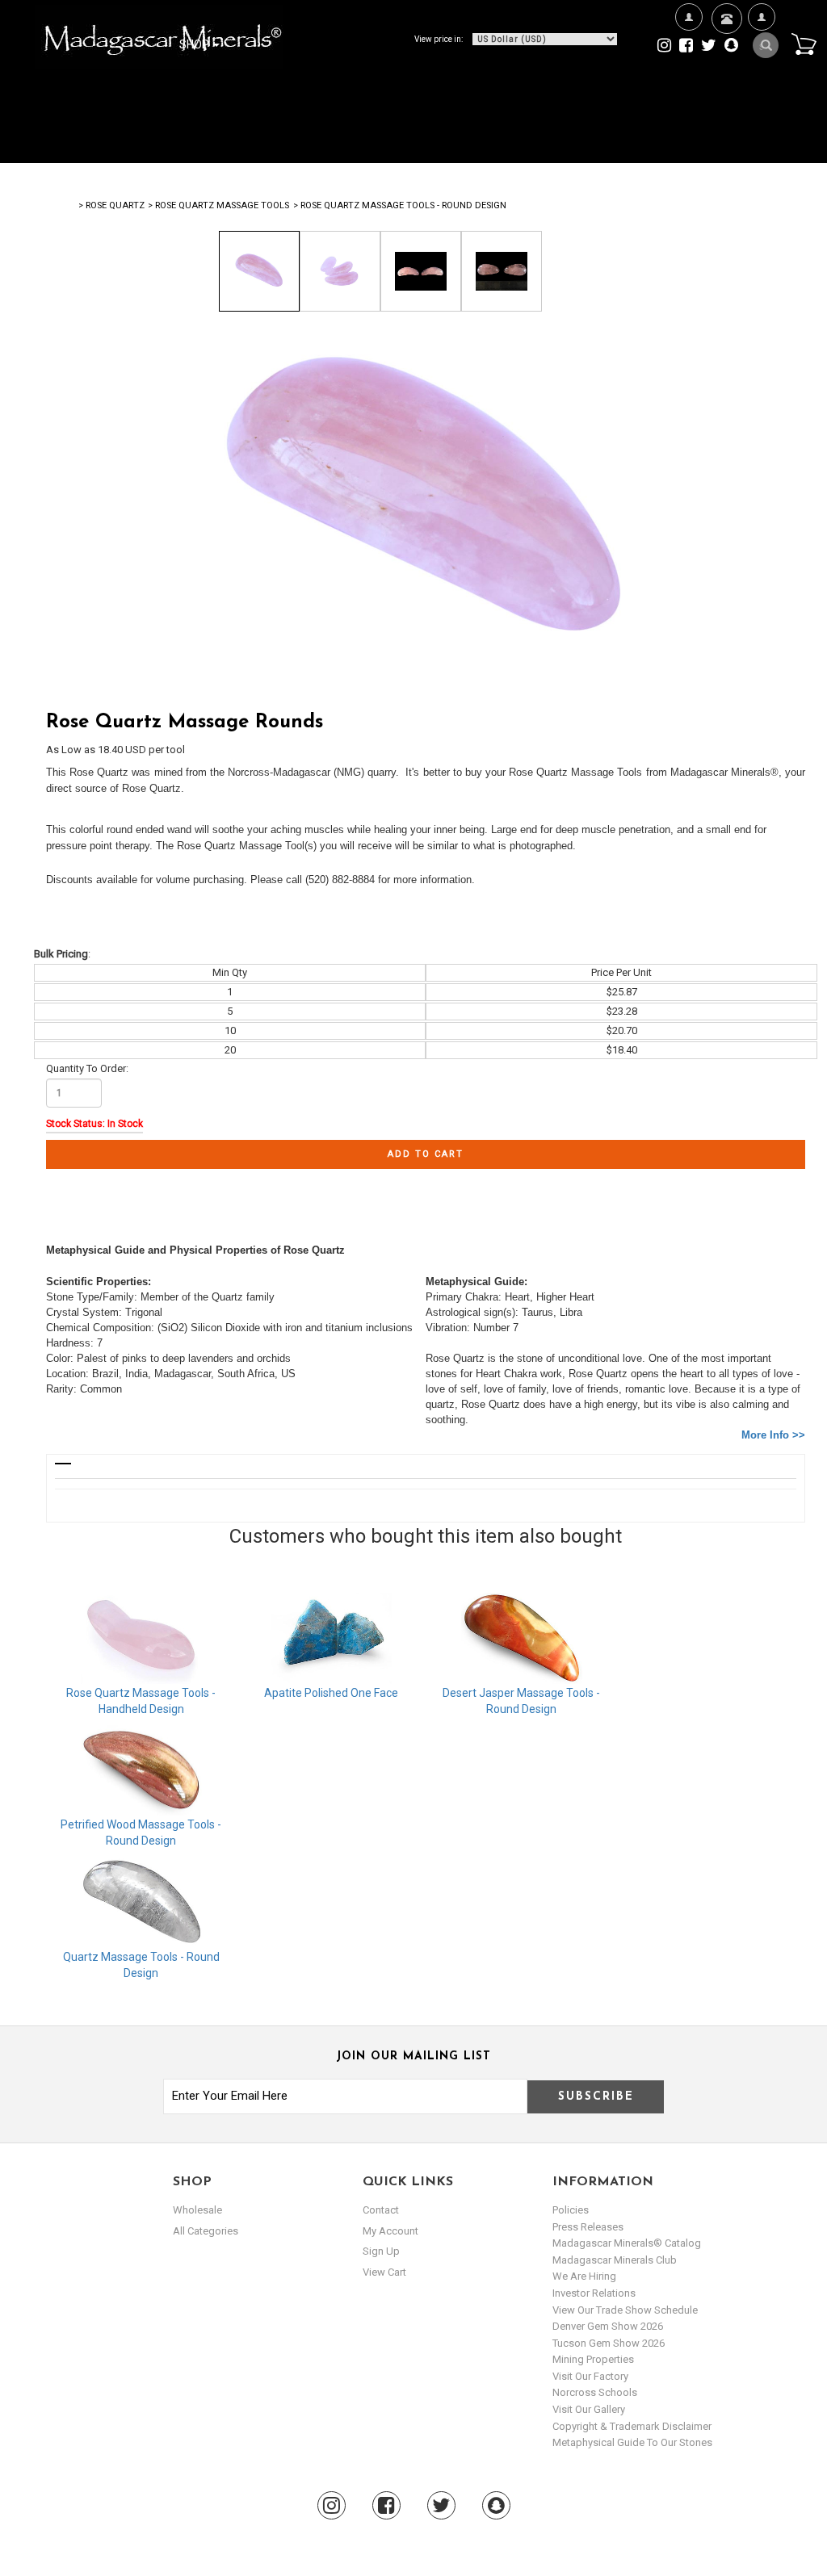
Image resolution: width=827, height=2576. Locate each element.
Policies (571, 2210)
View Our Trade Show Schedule (625, 2310)
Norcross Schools (595, 2392)
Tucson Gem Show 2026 (609, 2343)
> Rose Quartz (111, 205)
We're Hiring (688, 94)
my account (390, 2231)
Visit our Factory (590, 2376)
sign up (381, 2251)
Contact (725, 65)
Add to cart (426, 1154)
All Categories (206, 2231)
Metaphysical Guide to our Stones (632, 2442)
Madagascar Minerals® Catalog (627, 2243)
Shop (195, 44)
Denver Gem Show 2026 (608, 2326)
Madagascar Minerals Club (615, 2260)
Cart (804, 44)
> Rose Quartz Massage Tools (218, 205)
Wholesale (197, 2210)
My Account (761, 94)
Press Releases (588, 2227)
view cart (384, 2272)
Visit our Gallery (589, 2409)
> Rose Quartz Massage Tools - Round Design (400, 205)
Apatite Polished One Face (331, 1693)
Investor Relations (594, 2293)
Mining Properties (593, 2359)
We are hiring (584, 2276)
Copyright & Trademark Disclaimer (632, 2426)
